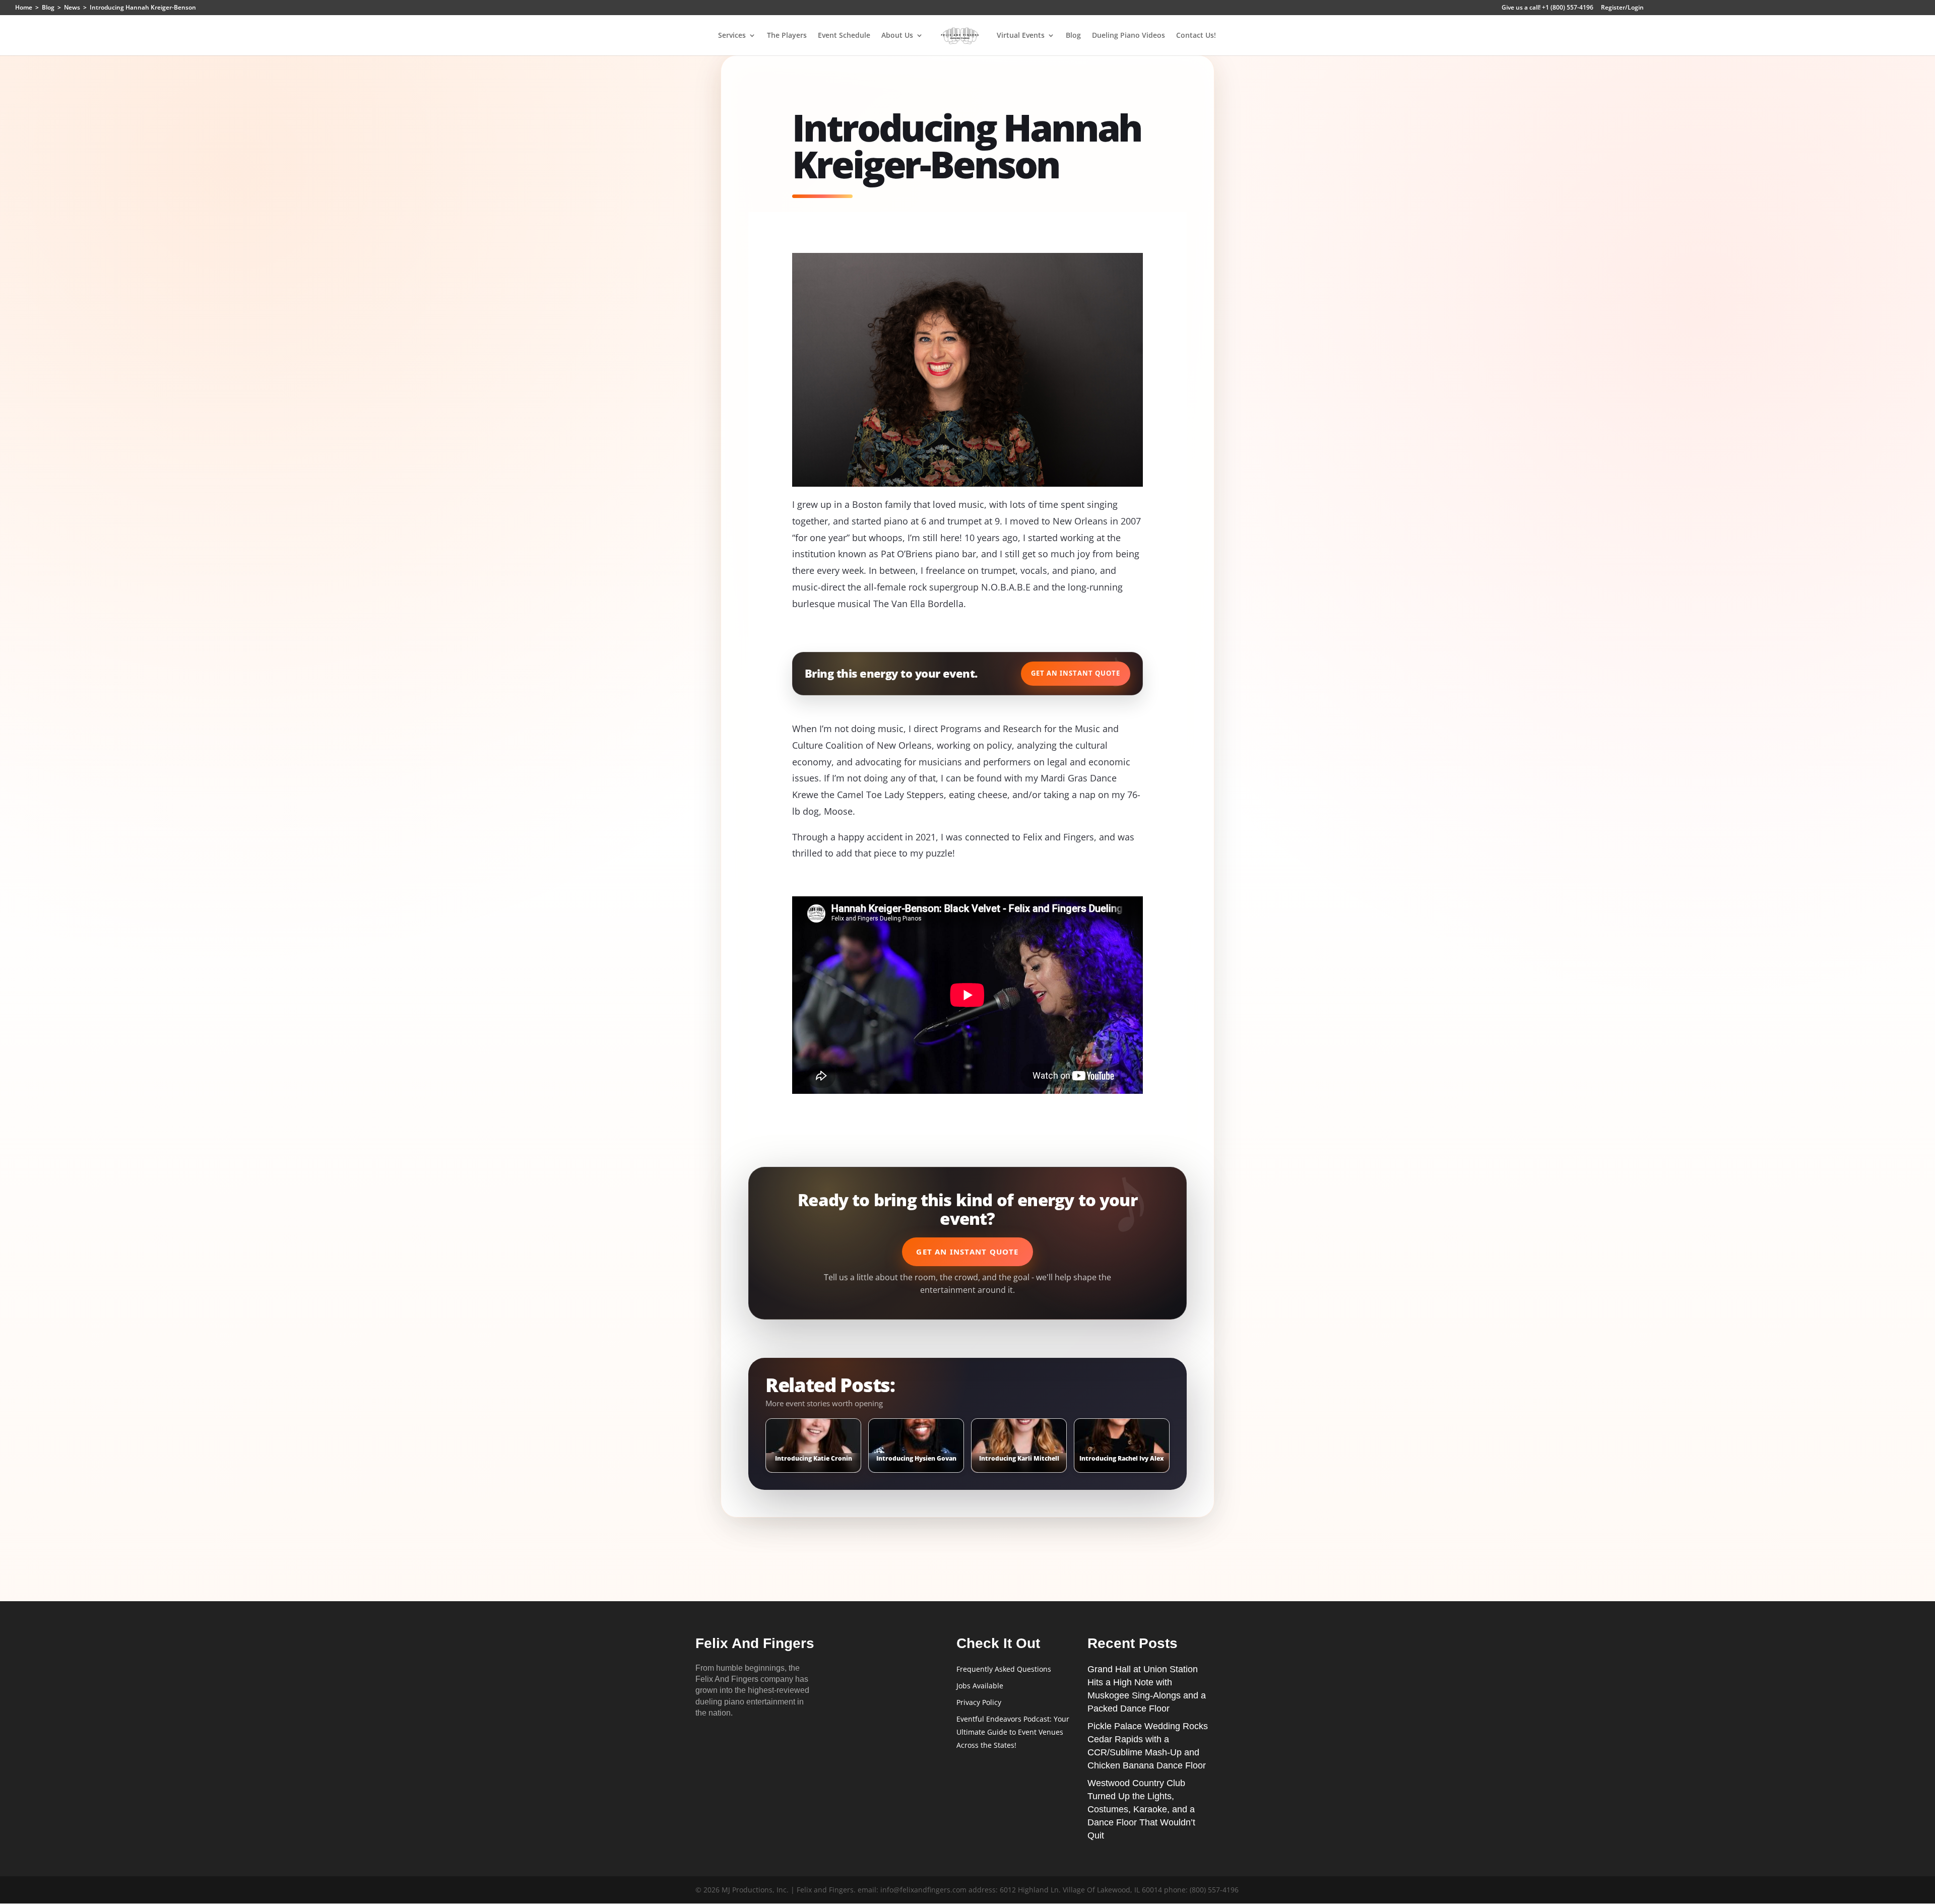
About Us (897, 36)
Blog (1073, 36)
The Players (787, 36)
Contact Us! (1196, 36)
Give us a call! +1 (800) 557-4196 (1547, 8)
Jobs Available (980, 1686)
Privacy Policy (979, 1702)
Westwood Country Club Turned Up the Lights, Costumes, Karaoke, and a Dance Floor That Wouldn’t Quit (1141, 1809)
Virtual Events (1021, 36)
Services (732, 36)
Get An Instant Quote (1076, 673)
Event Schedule (844, 36)
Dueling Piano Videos (1128, 36)
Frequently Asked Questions (1004, 1669)
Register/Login (1622, 8)
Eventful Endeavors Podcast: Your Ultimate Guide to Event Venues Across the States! (1013, 1732)
